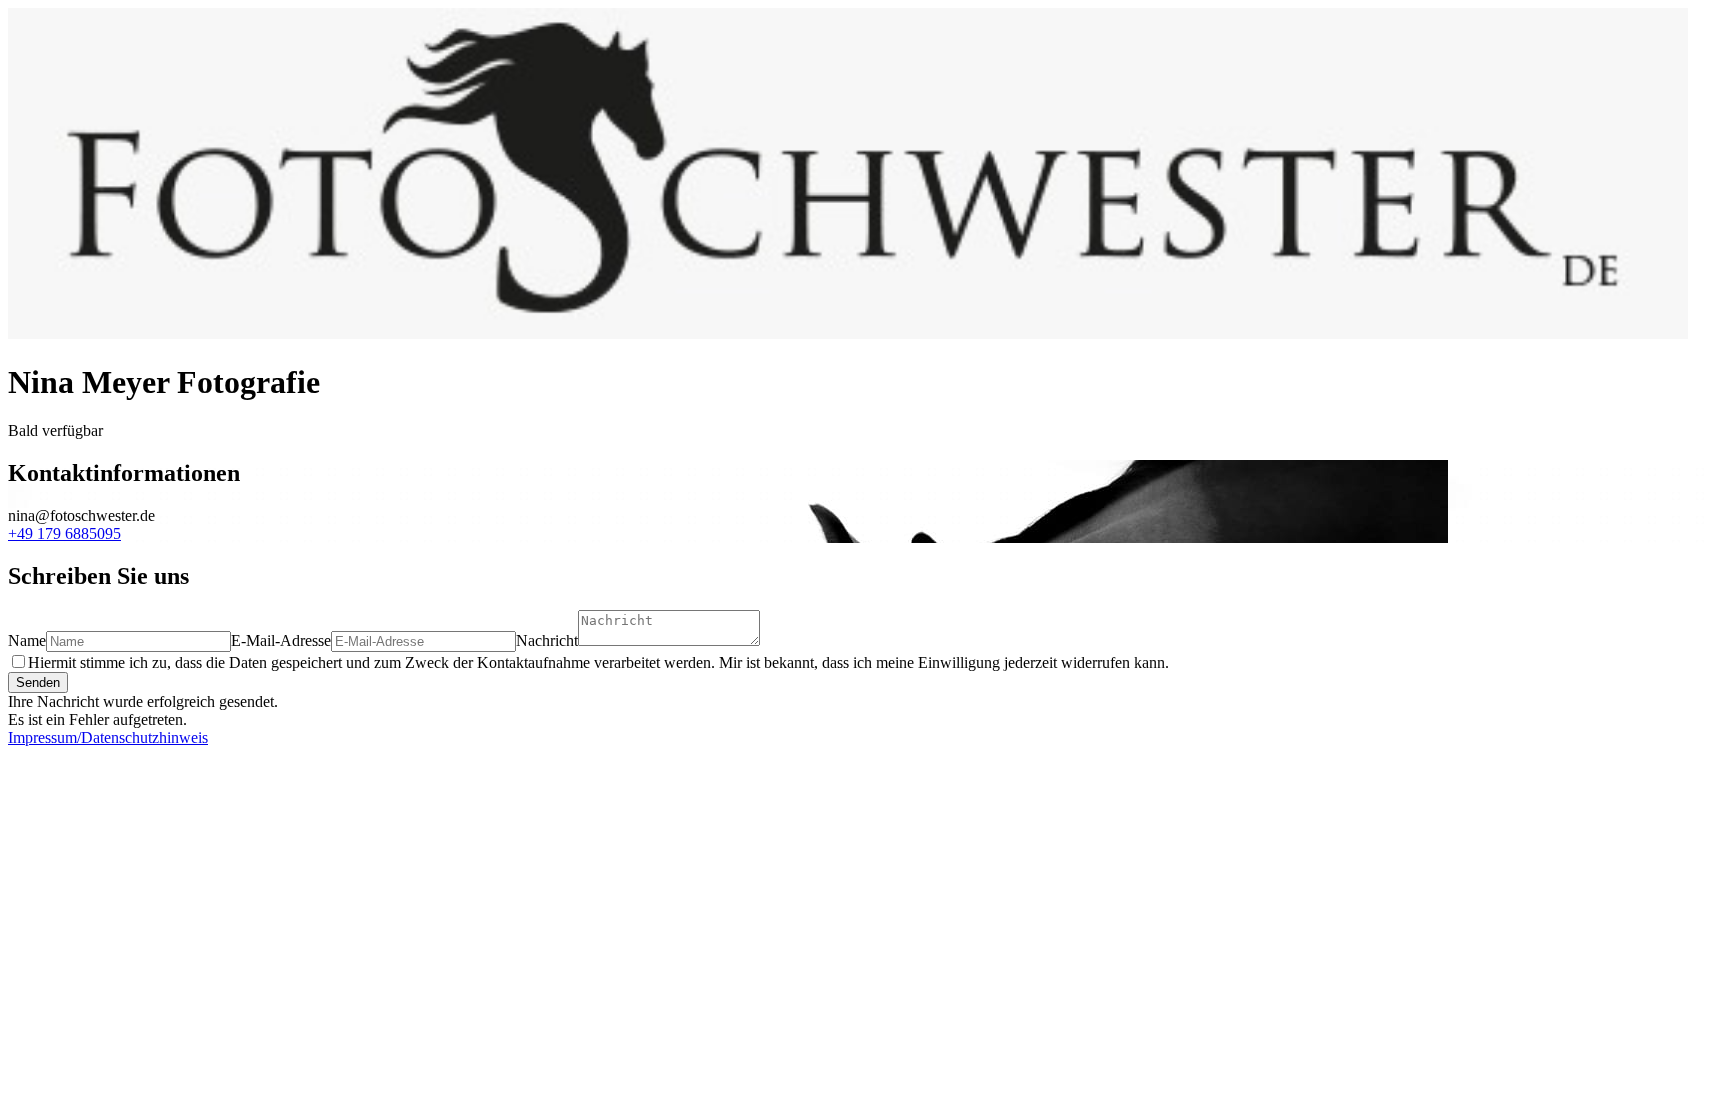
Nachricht (547, 640)
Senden (38, 682)
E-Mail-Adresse (281, 640)
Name (27, 640)
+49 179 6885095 (64, 533)
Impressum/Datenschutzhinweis (108, 737)
